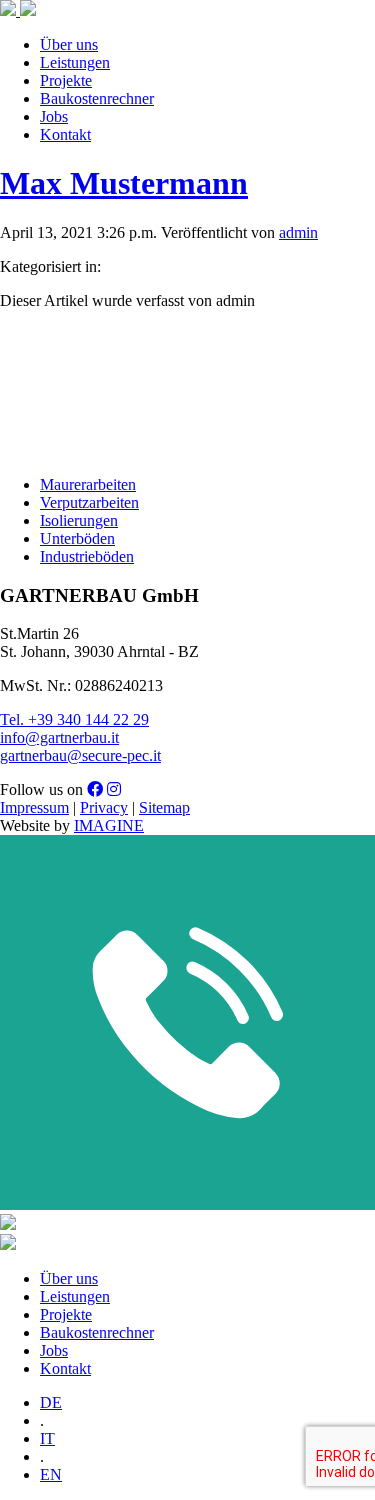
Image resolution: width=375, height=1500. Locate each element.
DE (51, 1402)
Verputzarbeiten (89, 502)
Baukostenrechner (97, 98)
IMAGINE (109, 825)
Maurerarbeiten (88, 484)
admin (298, 232)
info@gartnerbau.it (59, 737)
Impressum (34, 807)
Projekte (66, 80)
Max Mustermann (124, 183)
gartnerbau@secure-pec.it (80, 755)
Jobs (54, 116)
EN (51, 1474)
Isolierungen (79, 520)
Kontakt (65, 134)
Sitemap (164, 807)
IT (47, 1438)
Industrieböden (87, 556)
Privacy (104, 807)
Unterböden (77, 538)
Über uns (69, 44)
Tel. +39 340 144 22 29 (74, 719)
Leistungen (75, 62)
